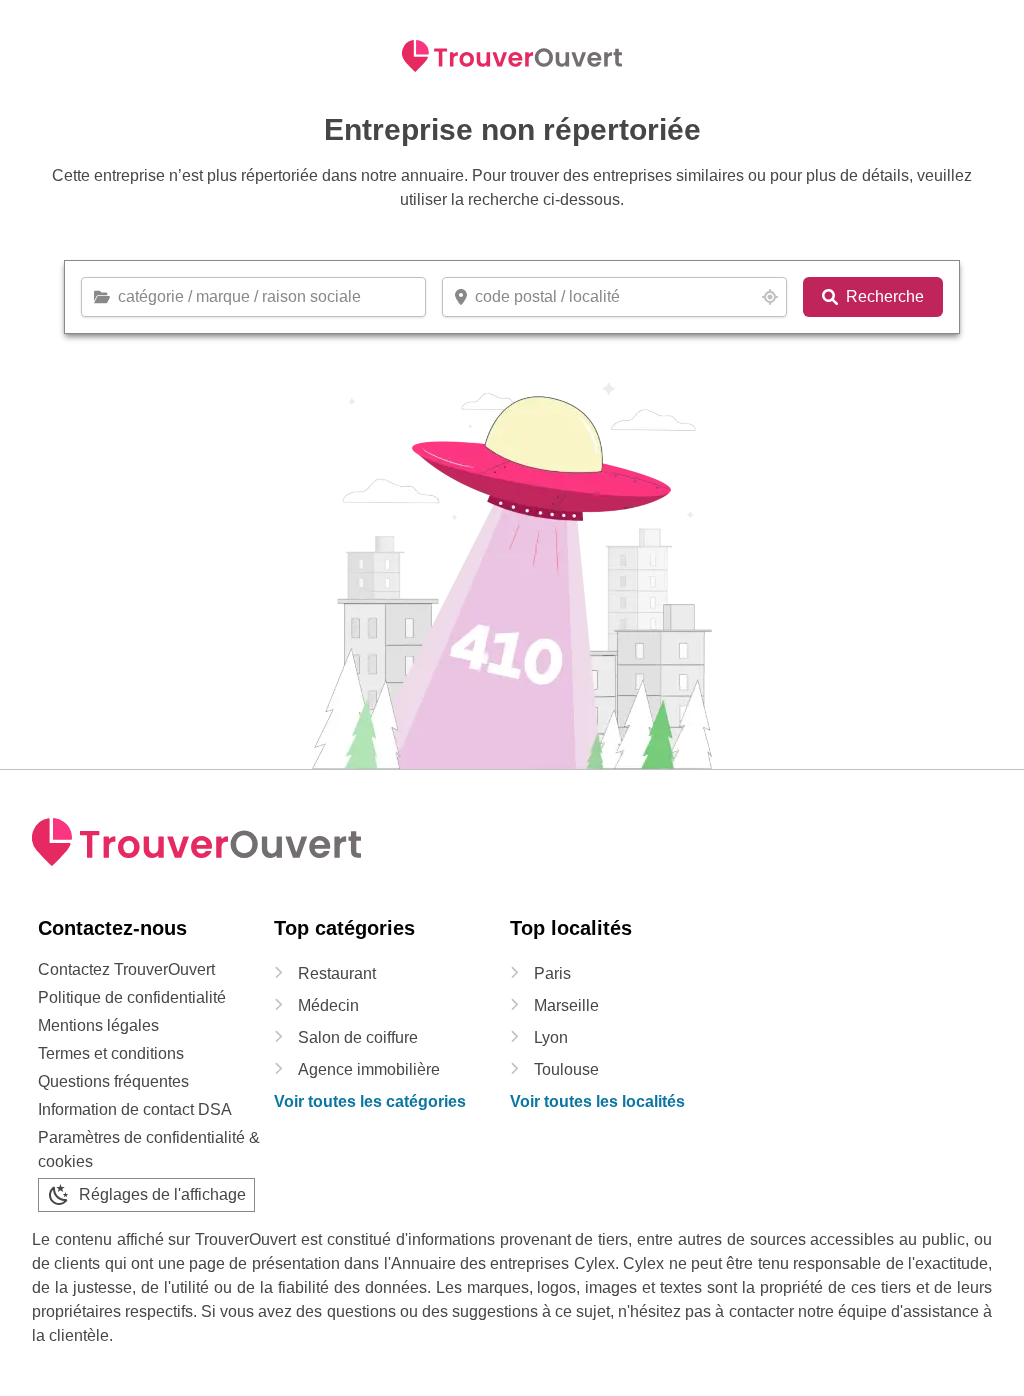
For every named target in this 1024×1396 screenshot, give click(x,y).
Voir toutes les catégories (370, 1101)
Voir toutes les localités (597, 1101)
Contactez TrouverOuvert (126, 969)
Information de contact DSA (135, 1109)
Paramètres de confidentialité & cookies (149, 1149)
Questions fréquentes (113, 1081)
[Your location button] (770, 297)
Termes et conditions (111, 1053)
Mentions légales (98, 1025)
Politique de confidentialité (132, 997)
